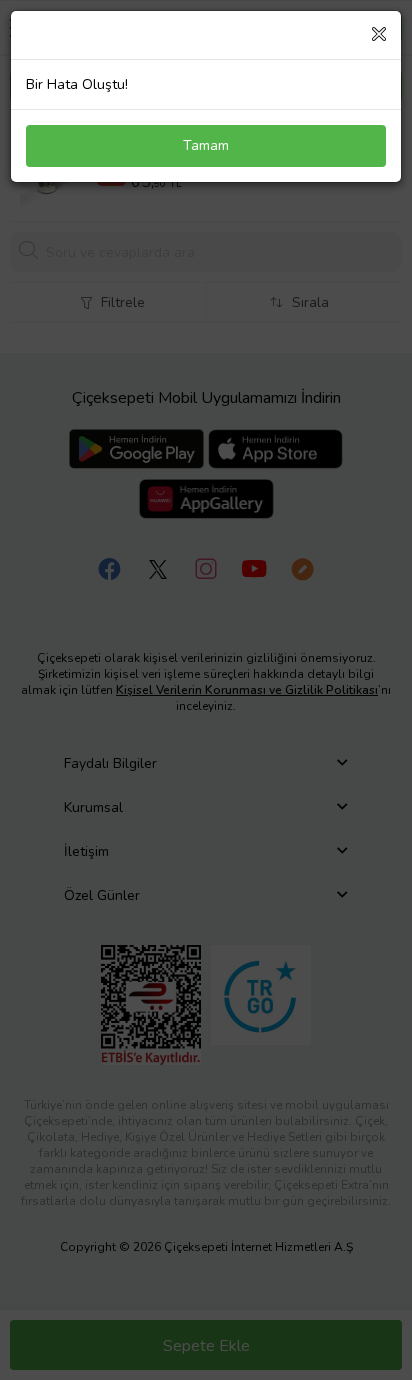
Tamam (206, 145)
